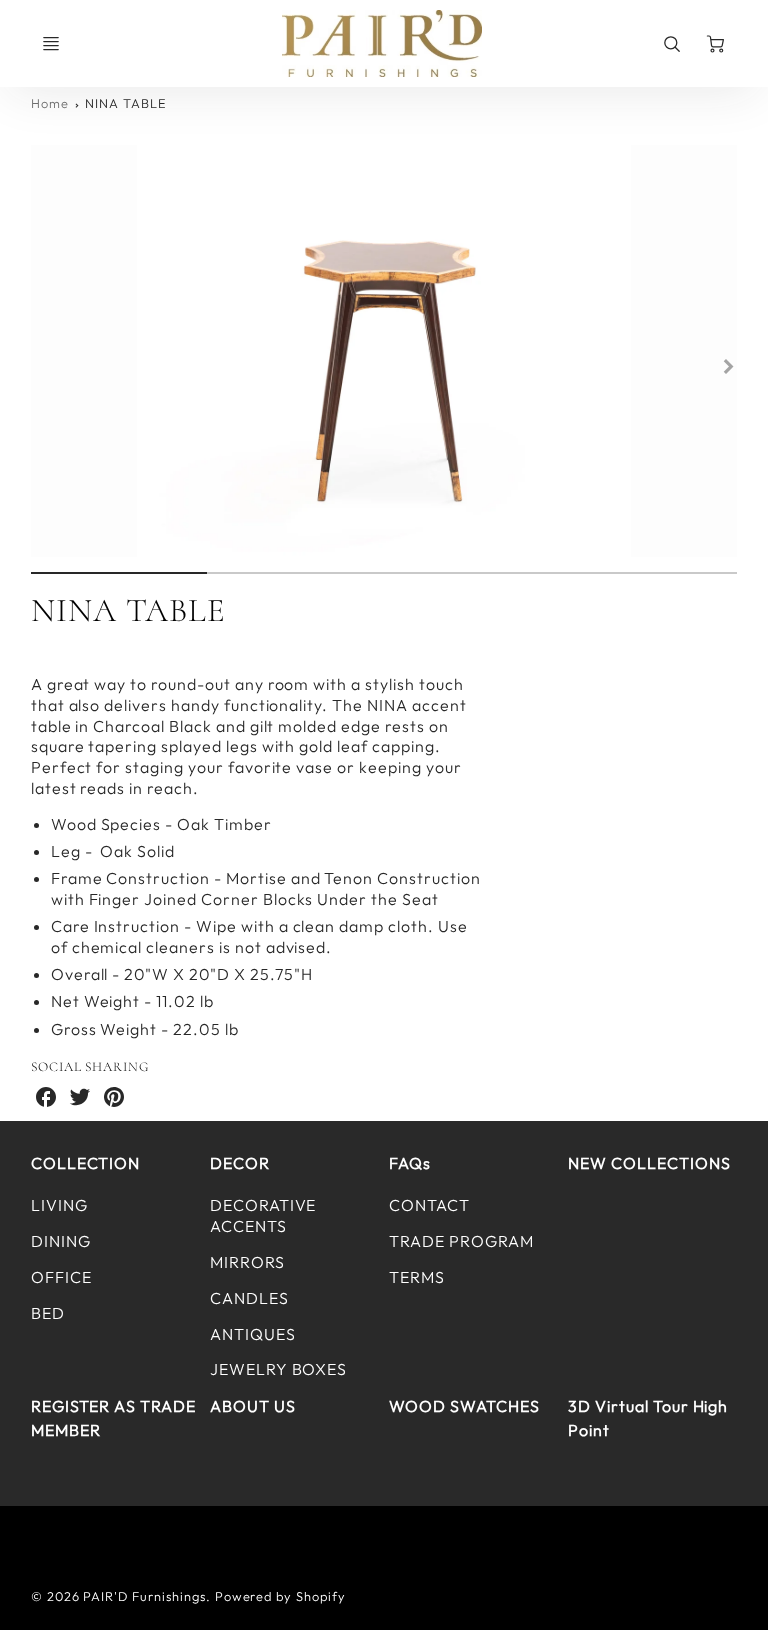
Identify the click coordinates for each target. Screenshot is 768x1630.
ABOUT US (253, 1406)
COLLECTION (86, 1163)
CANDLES (249, 1298)
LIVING (59, 1205)
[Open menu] (51, 44)
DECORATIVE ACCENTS (263, 1215)
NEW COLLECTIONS (649, 1163)
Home (50, 103)
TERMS (417, 1277)
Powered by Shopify (280, 1596)
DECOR (240, 1163)
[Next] (727, 367)
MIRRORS (247, 1262)
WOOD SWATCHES (464, 1406)
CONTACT (429, 1205)
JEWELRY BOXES (278, 1369)
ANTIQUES (253, 1334)
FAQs (410, 1163)
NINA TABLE (126, 103)
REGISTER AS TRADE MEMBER (113, 1418)
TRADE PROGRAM (461, 1241)
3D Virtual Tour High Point (648, 1418)
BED (48, 1313)
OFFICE (61, 1277)
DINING (61, 1241)
